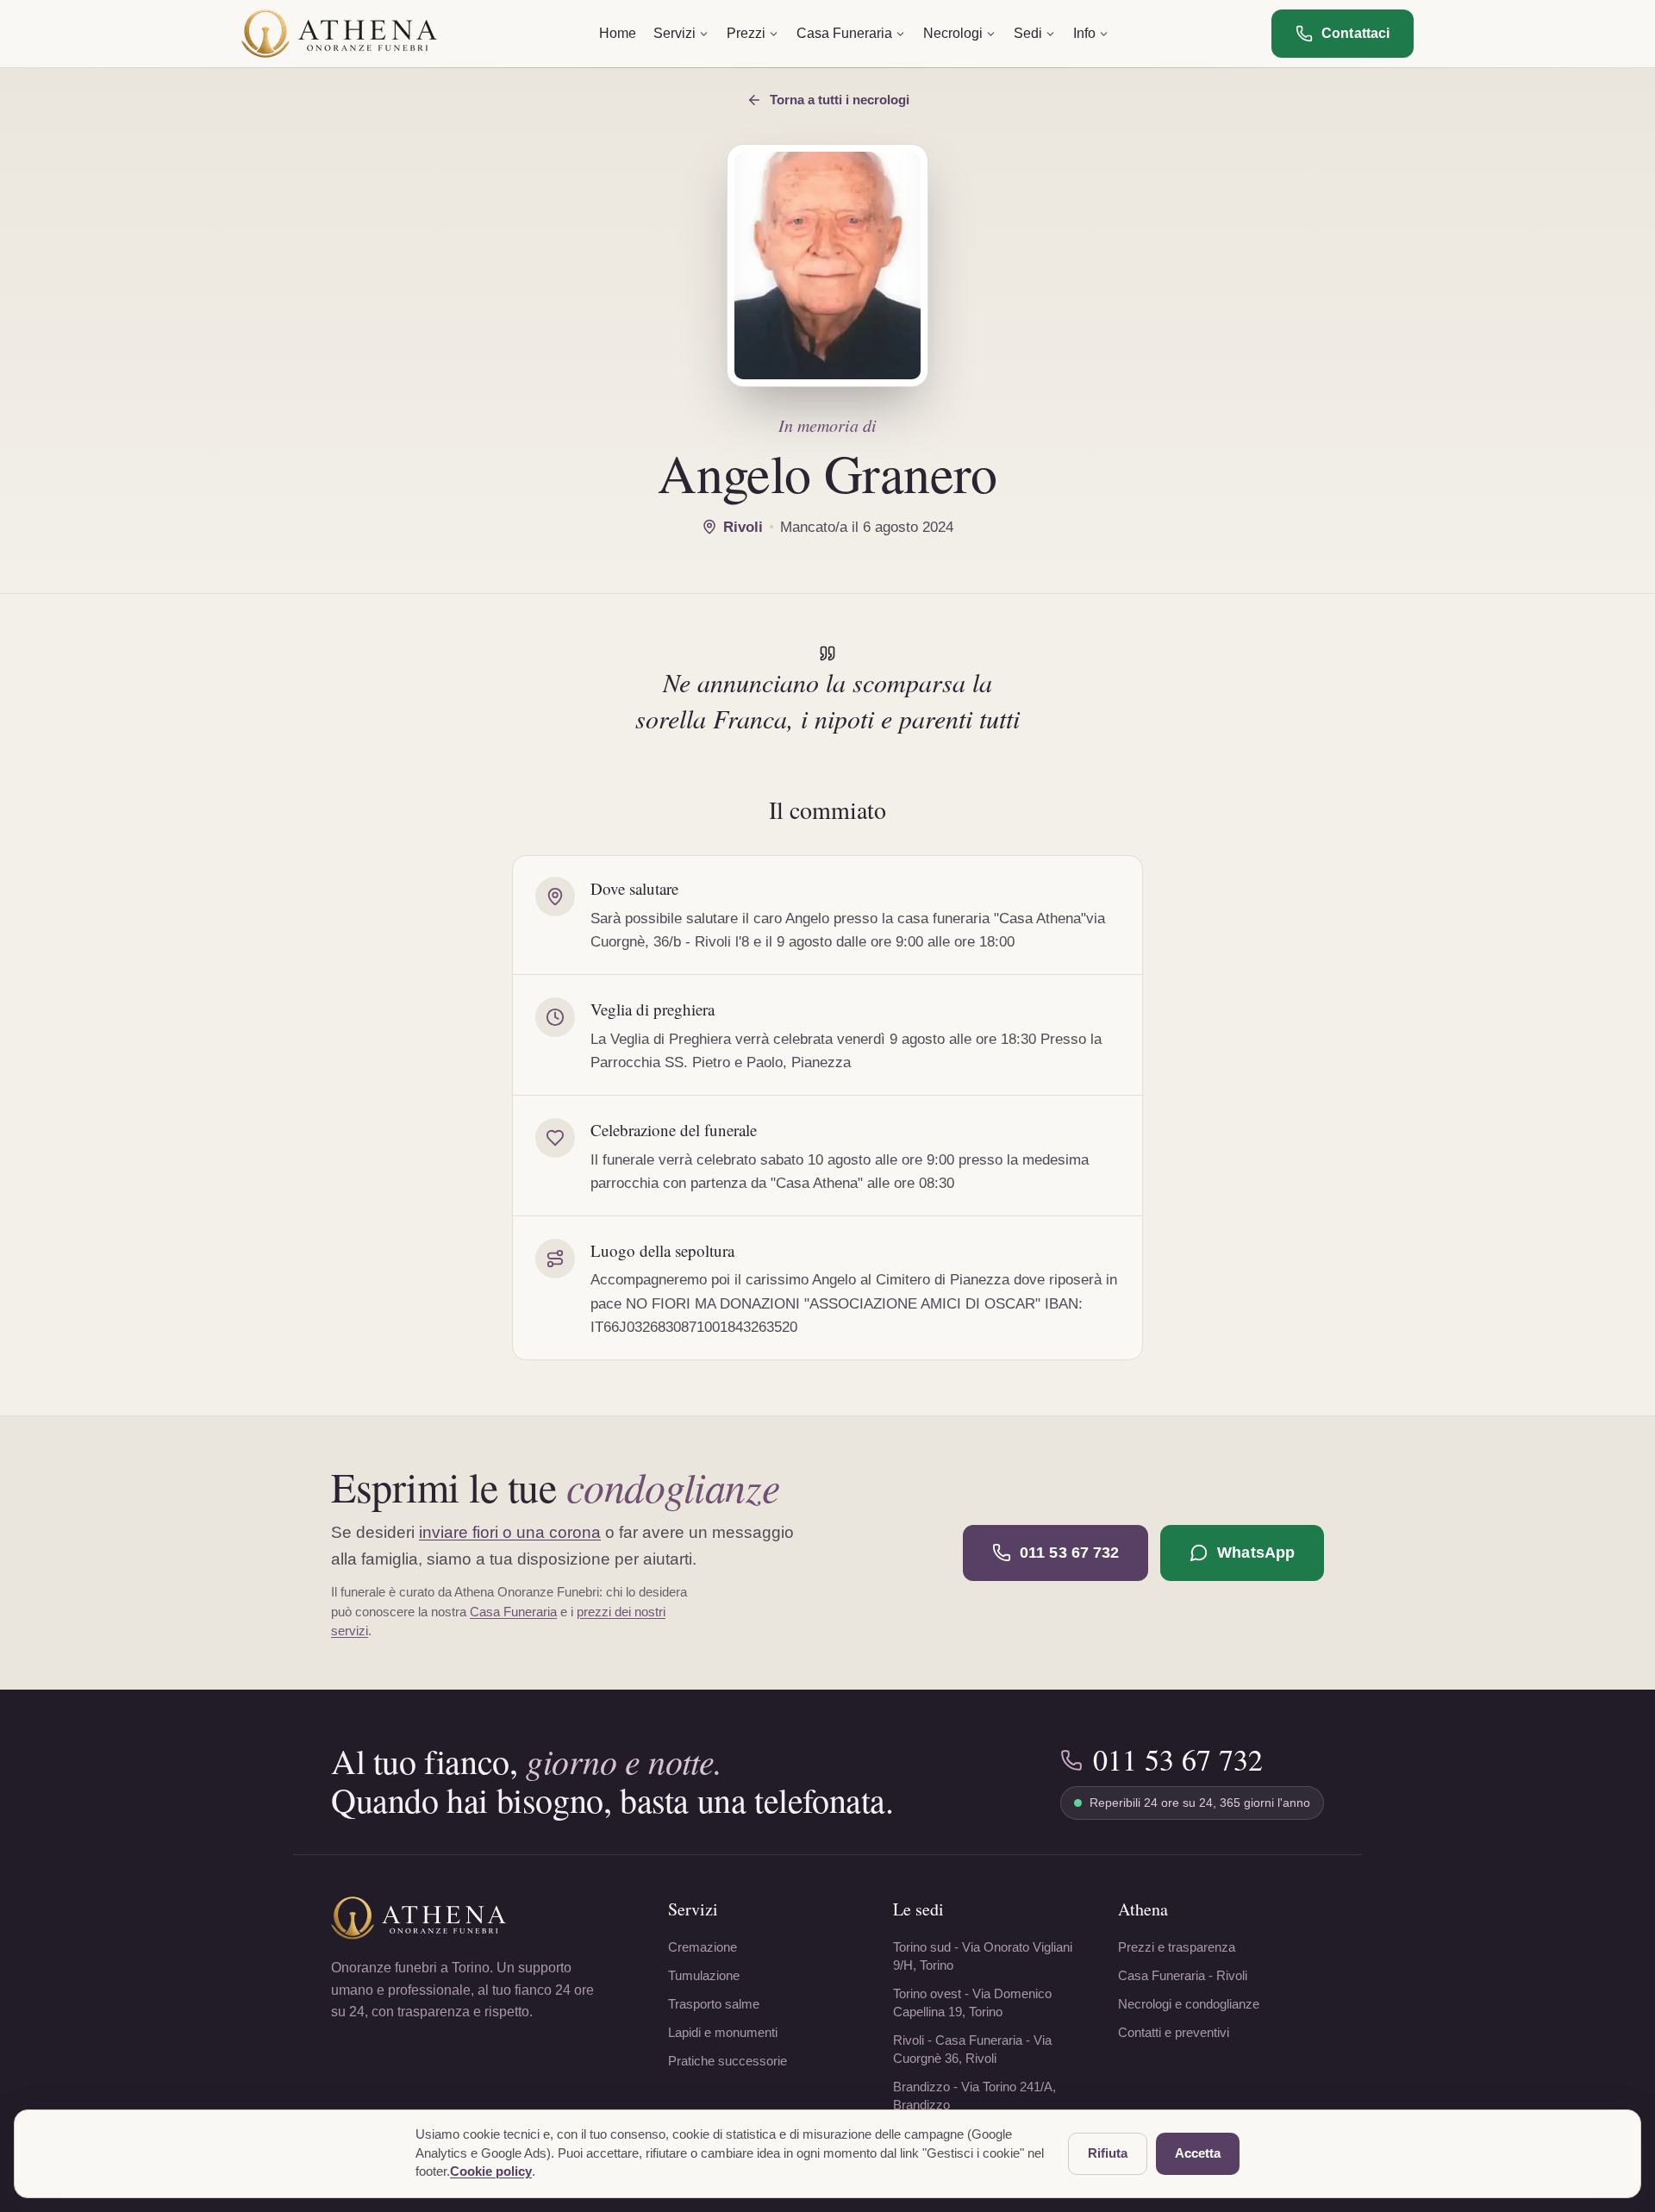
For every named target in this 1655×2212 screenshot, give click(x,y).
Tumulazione (704, 1975)
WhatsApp (1256, 1553)
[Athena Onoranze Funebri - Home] (339, 34)
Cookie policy (491, 2171)
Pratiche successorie (728, 2061)
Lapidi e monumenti (723, 2032)
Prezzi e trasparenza (1177, 1947)
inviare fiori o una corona (510, 1532)
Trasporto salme (714, 2004)
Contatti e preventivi (1174, 2032)
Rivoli (743, 527)
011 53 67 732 (1069, 1553)
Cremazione (703, 1947)
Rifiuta (1108, 2153)
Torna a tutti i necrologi (840, 100)
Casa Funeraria (513, 1612)
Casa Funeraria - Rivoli (1183, 1975)
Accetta (1198, 2153)
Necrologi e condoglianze (1189, 2004)
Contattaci (1355, 33)
